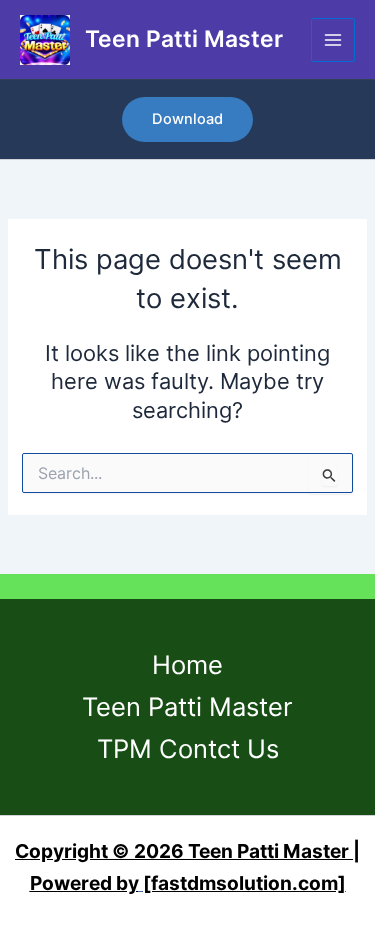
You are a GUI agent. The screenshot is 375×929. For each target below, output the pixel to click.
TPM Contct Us (188, 748)
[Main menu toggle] (333, 40)
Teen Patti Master (184, 39)
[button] (187, 119)
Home (187, 664)
